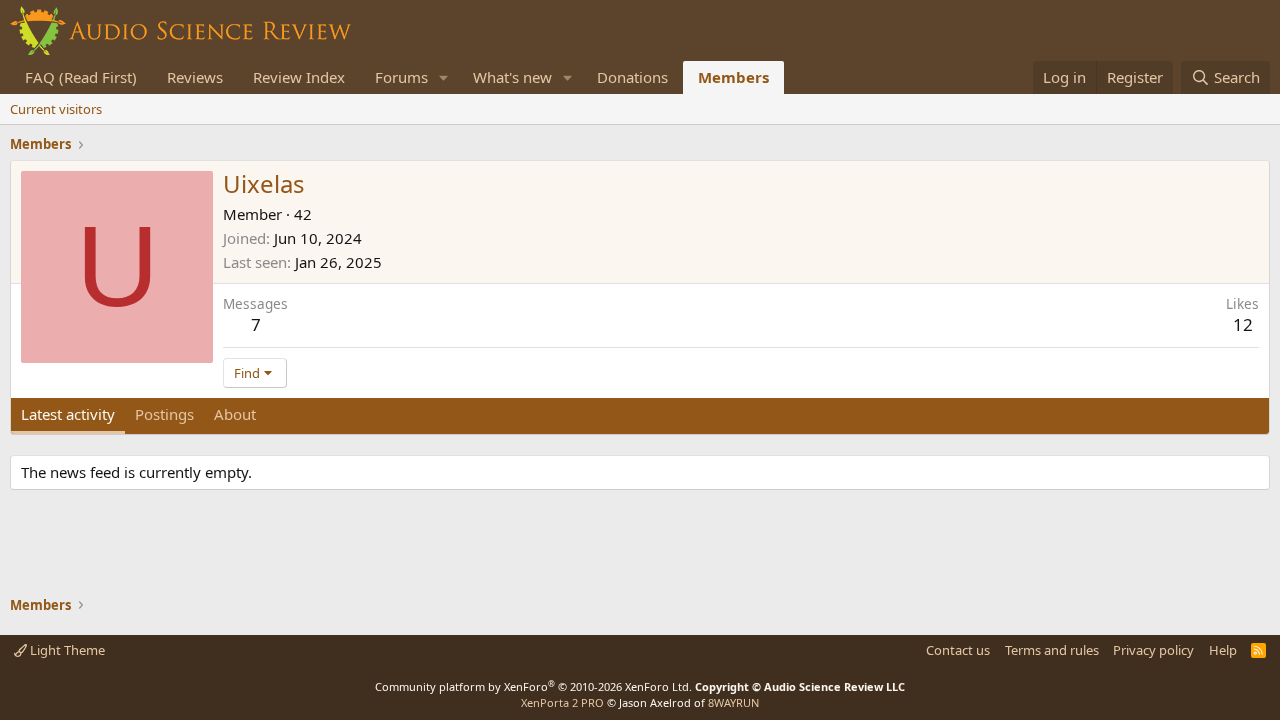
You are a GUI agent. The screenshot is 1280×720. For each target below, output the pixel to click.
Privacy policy (1153, 650)
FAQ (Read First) (81, 77)
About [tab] (235, 414)
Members (733, 77)
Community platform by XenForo (533, 686)
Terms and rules (1052, 650)
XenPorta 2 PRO (562, 702)
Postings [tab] (164, 414)
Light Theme (66, 650)
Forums (401, 77)
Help (1223, 650)
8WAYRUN (733, 702)
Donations (632, 77)
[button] (444, 77)
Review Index (299, 77)
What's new (512, 77)
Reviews (195, 77)
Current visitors (56, 109)
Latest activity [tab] (68, 414)
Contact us (958, 650)
